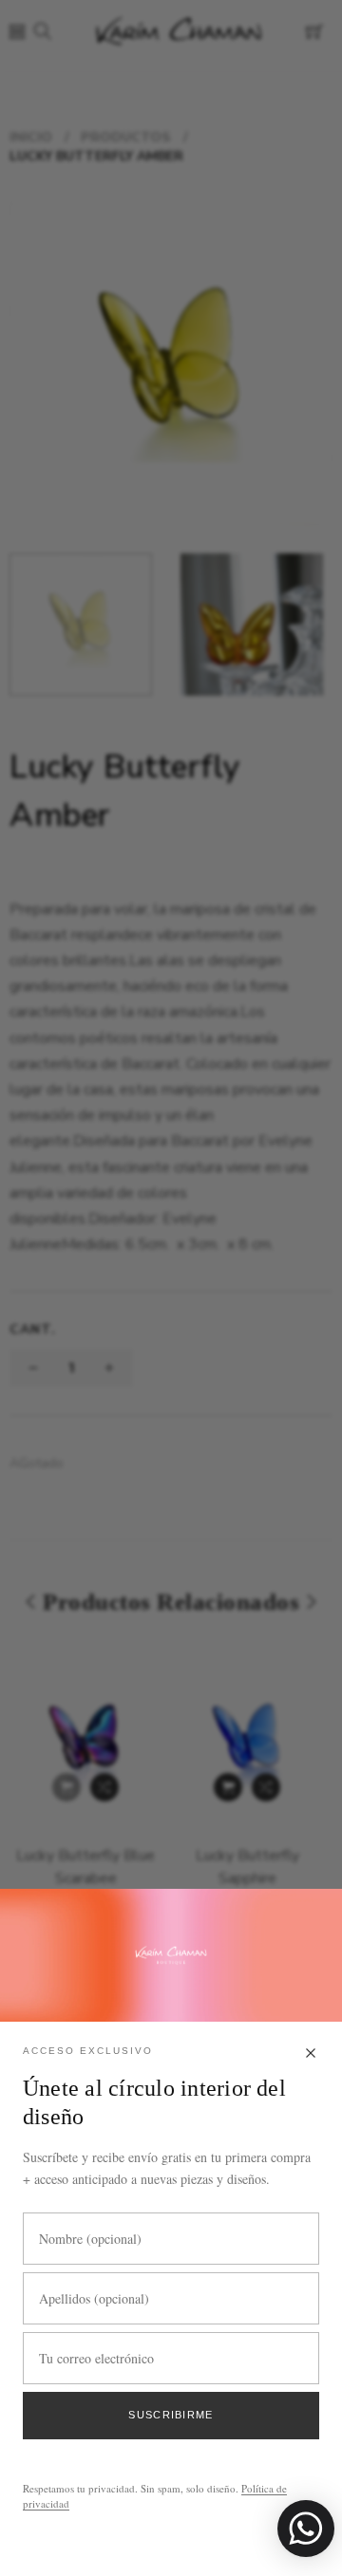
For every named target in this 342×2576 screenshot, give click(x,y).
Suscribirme (171, 2415)
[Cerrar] (311, 2054)
